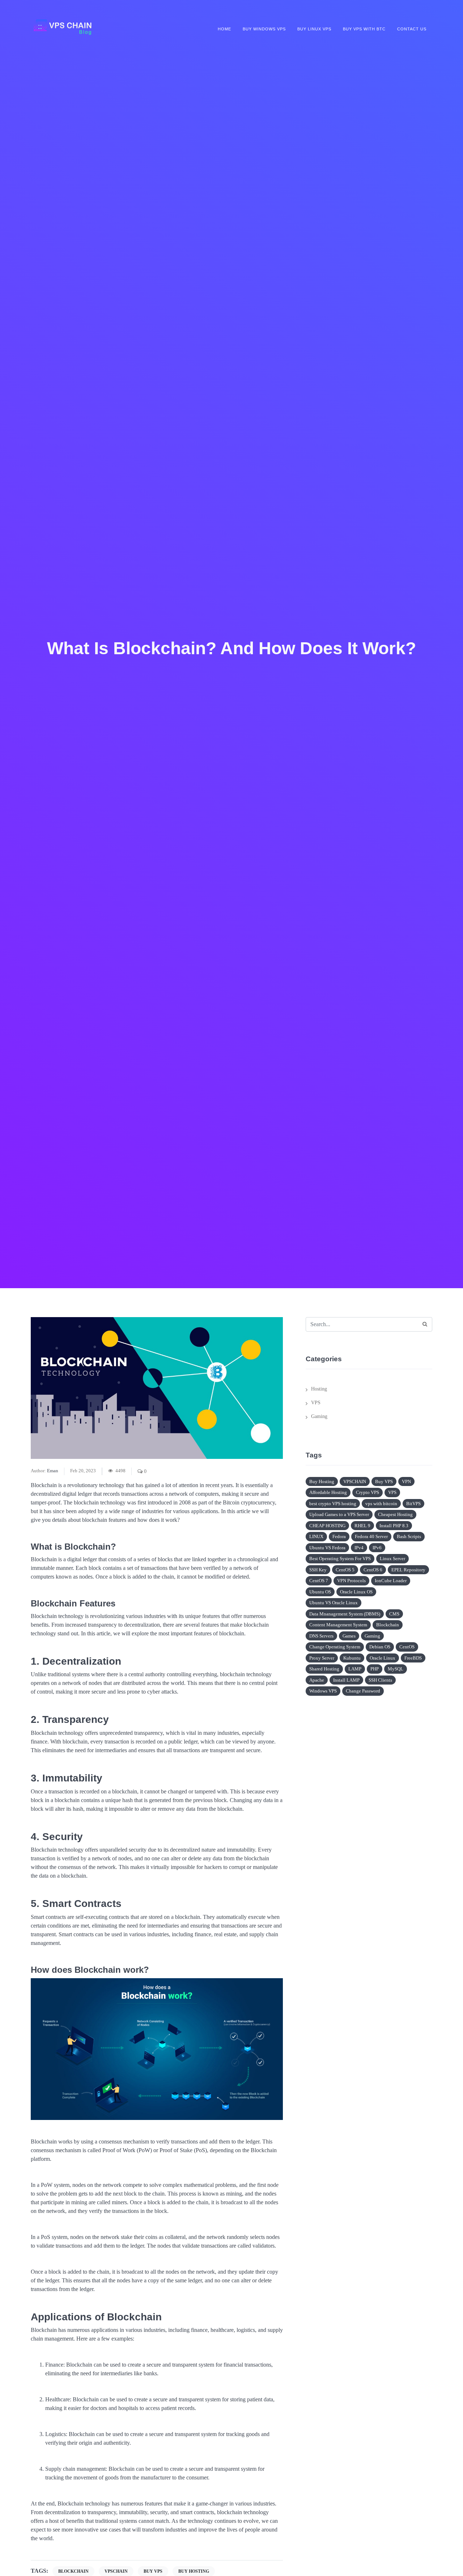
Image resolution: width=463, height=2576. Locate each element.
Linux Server (392, 1559)
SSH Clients (380, 1680)
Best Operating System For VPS (340, 1559)
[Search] (425, 1324)
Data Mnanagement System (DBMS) (345, 1614)
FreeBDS (413, 1658)
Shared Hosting (324, 1669)
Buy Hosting (322, 1481)
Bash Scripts (409, 1536)
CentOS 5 (345, 1570)
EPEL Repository (408, 1570)
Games (349, 1636)
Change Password (363, 1691)
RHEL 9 (362, 1526)
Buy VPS (384, 1481)
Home (224, 29)
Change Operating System (335, 1647)
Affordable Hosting (328, 1492)
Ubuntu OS (320, 1592)
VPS (316, 1403)
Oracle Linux (383, 1658)
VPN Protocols (351, 1581)
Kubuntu (352, 1658)
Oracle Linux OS (356, 1592)
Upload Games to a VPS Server (339, 1514)
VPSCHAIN (355, 1481)
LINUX (316, 1536)
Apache (317, 1680)
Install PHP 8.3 (394, 1526)
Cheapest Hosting (395, 1514)
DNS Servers (321, 1636)
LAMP (355, 1669)
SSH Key (318, 1570)
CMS (394, 1614)
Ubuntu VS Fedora (327, 1548)
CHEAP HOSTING (327, 1526)
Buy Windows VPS (264, 29)
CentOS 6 (373, 1570)
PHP (375, 1669)
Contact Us (412, 29)
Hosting (319, 1389)
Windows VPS (323, 1691)
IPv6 (377, 1548)
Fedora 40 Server (371, 1536)
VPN (406, 1481)
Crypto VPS (368, 1492)
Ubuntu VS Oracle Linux (334, 1603)
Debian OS (380, 1647)
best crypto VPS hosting (333, 1504)
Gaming (319, 1416)
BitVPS (413, 1504)
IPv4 (359, 1548)
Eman (53, 1471)
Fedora (339, 1536)
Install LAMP (346, 1680)
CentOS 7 (319, 1581)
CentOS (407, 1647)
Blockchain (388, 1625)
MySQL (396, 1669)
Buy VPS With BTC (364, 29)
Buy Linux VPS (314, 29)
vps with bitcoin (381, 1504)
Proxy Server (322, 1658)
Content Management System (338, 1625)
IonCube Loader (391, 1581)
